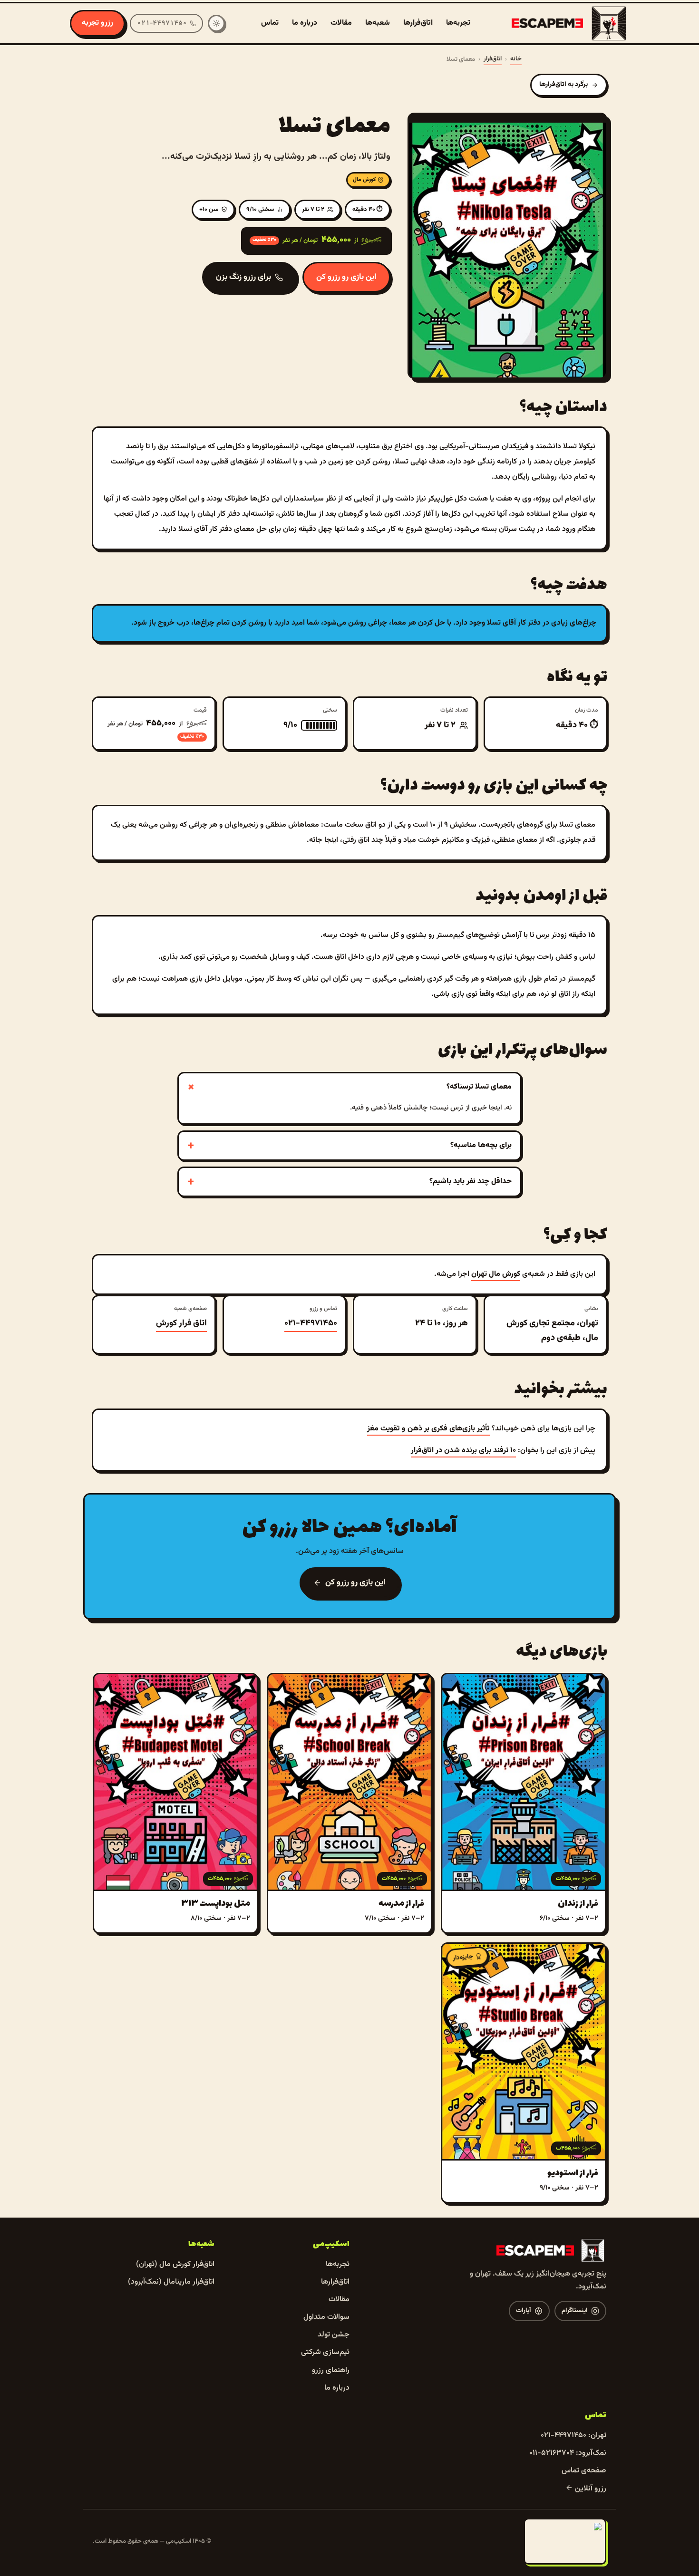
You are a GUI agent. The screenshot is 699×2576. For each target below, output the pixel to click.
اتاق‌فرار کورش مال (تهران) (175, 2264)
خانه (516, 59)
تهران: (573, 2436)
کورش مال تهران (496, 1274)
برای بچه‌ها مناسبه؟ (481, 1145)
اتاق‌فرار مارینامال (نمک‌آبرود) (171, 2282)
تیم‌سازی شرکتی (325, 2352)
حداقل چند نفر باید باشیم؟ (471, 1182)
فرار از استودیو (573, 2173)
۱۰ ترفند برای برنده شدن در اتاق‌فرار (463, 1451)
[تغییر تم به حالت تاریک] (216, 23)
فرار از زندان (578, 1904)
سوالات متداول (326, 2317)
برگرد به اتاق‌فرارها (563, 85)
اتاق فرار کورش (181, 1323)
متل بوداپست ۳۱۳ (216, 1904)
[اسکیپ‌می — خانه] (570, 23)
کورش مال (364, 180)
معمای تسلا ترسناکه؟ (479, 1087)
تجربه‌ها (458, 23)
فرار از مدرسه (401, 1904)
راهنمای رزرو (331, 2370)
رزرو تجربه (97, 23)
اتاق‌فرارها (418, 23)
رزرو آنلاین (590, 2489)
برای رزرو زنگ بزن (243, 277)
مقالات (341, 23)
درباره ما (305, 23)
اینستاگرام (575, 2311)
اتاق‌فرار (493, 59)
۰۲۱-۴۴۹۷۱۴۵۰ (311, 1323)
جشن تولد (334, 2335)
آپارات (524, 2311)
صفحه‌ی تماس (584, 2471)
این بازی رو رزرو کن (346, 277)
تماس (270, 23)
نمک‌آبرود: (568, 2453)
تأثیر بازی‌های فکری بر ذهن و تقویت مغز (428, 1429)
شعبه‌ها (378, 23)
